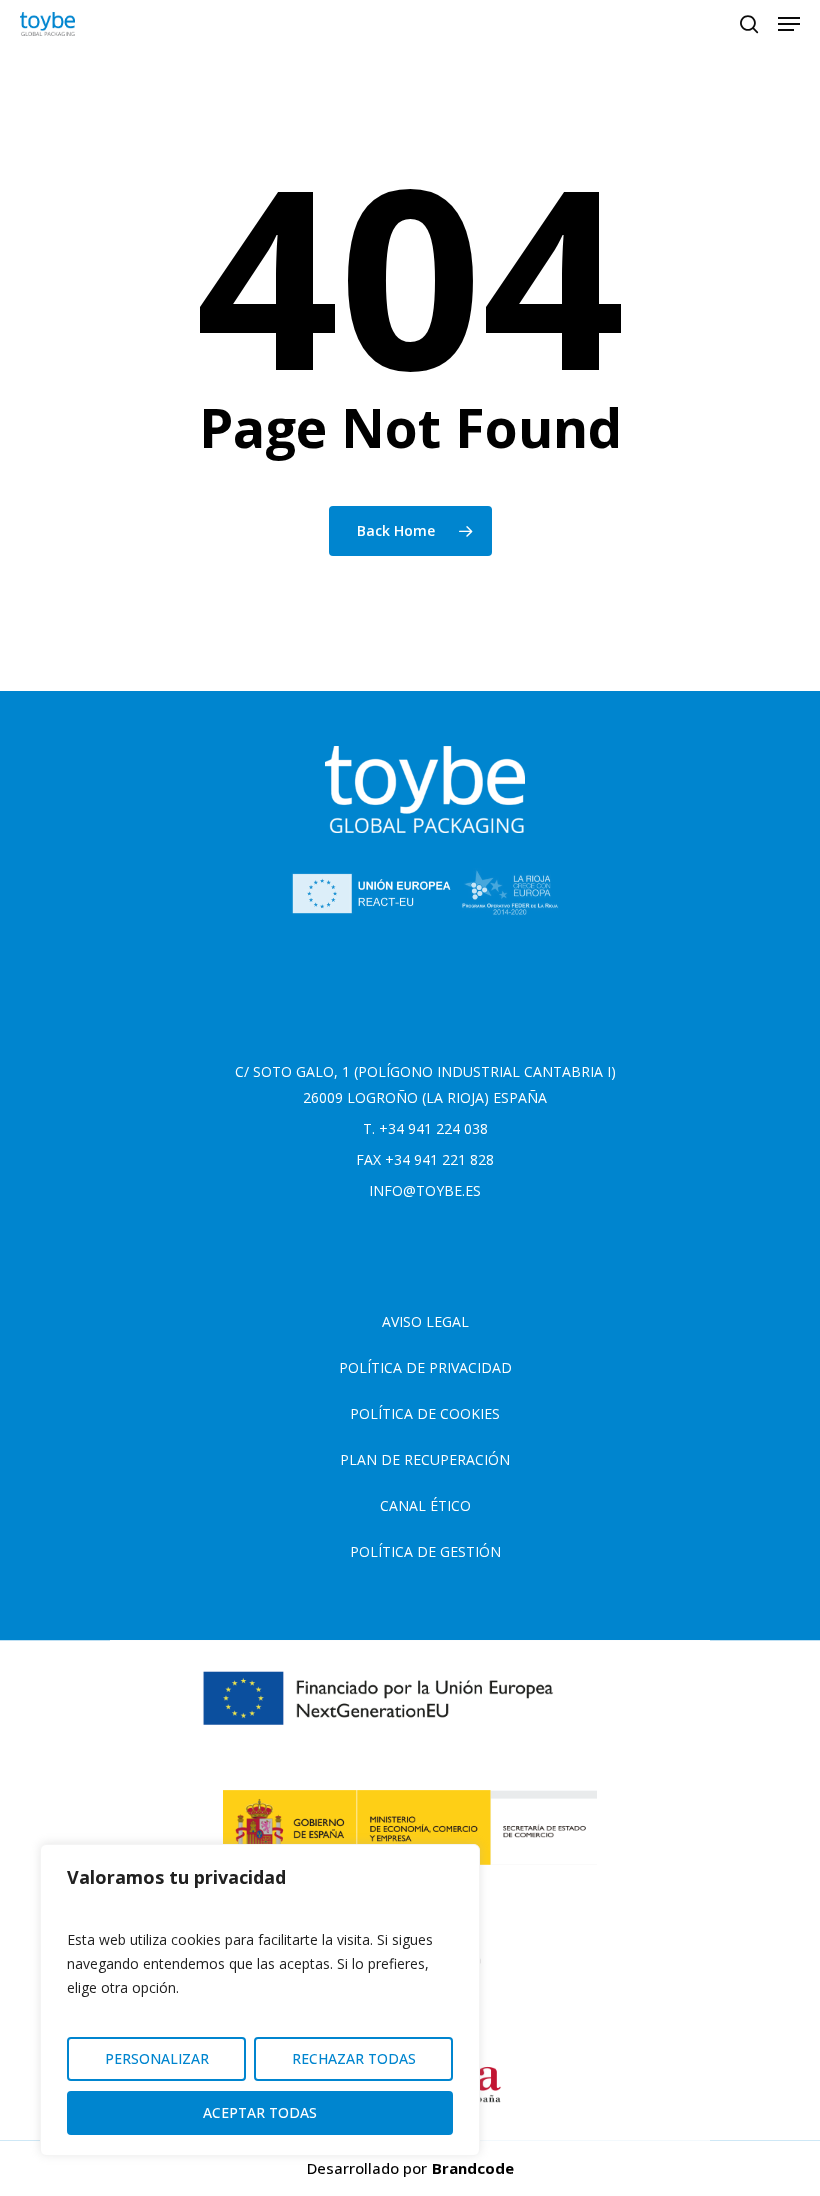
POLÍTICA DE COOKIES (425, 1413)
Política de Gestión (425, 1551)
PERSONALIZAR (157, 2058)
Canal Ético (425, 1505)
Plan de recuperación (425, 1459)
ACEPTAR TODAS (260, 2112)
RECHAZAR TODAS (354, 2058)
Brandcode (473, 2168)
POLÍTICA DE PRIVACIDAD (425, 1367)
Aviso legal (425, 1321)
